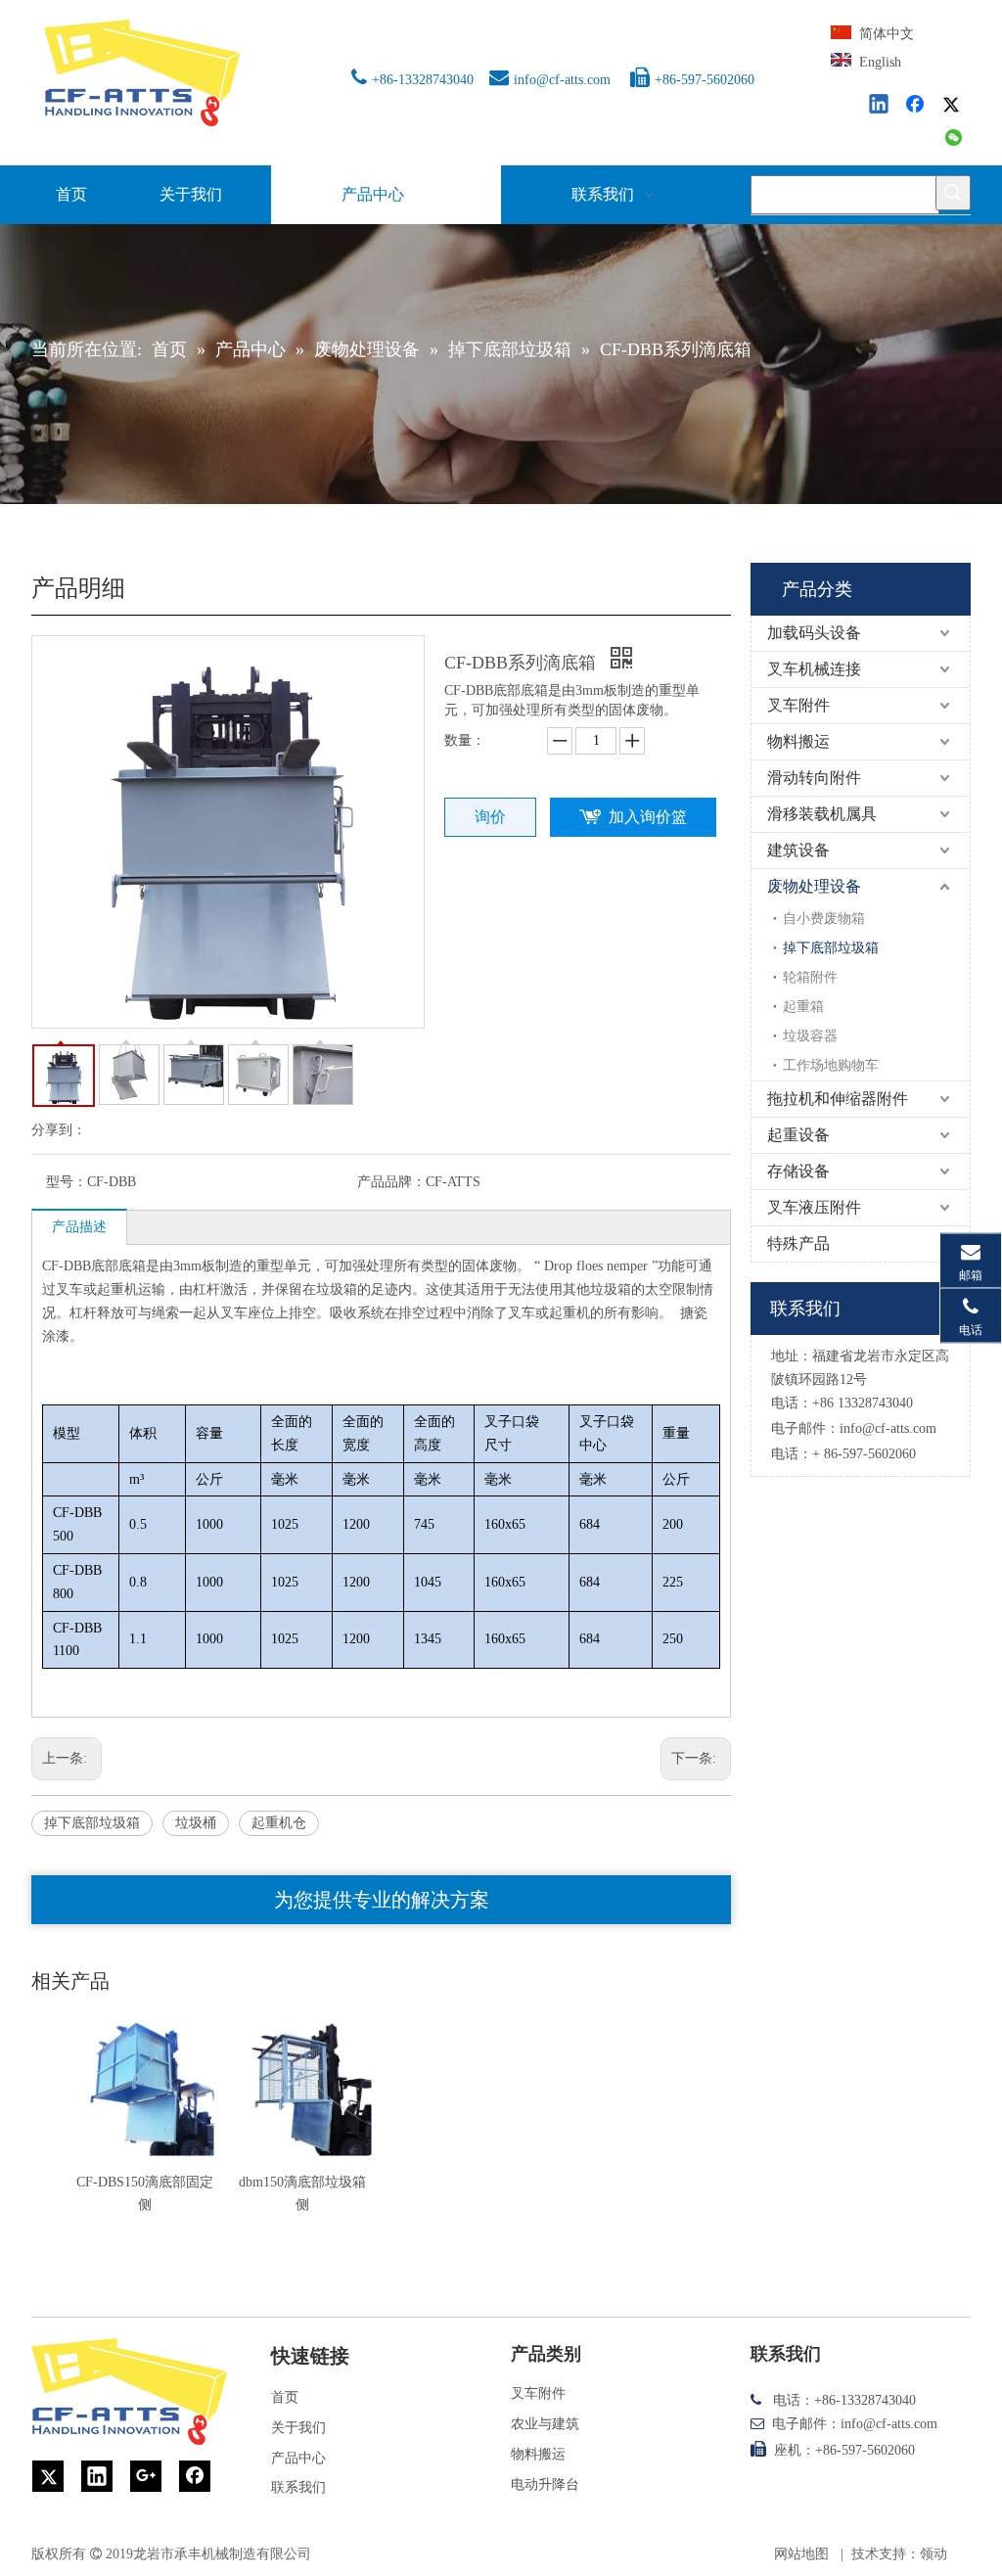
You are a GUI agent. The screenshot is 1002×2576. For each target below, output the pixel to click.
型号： (67, 1182)
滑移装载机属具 (822, 814)
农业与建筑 (545, 2424)
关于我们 (298, 2428)
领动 (934, 2554)
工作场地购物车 (831, 1065)
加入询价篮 (648, 817)
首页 (285, 2397)
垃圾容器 (810, 1036)
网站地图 (801, 2554)
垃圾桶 (196, 1823)
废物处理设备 (814, 886)
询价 (490, 817)
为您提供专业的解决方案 (382, 1900)
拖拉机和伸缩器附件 (838, 1099)
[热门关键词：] (953, 193)
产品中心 (298, 2458)
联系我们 (298, 2487)
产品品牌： (391, 1182)
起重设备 (798, 1135)
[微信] (954, 139)
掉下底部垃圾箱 (92, 1823)
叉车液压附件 (814, 1207)
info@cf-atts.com (562, 80)
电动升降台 (545, 2484)
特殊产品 (798, 1243)
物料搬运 (798, 741)
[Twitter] (954, 106)
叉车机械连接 (814, 669)
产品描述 (79, 1227)
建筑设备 (798, 850)
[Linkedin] (880, 106)
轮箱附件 (810, 977)
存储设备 (798, 1171)
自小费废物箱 (824, 919)
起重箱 (803, 1007)
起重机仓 (279, 1823)
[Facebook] (917, 106)
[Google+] (146, 2476)
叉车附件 (798, 705)
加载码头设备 (814, 633)
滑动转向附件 (814, 778)
